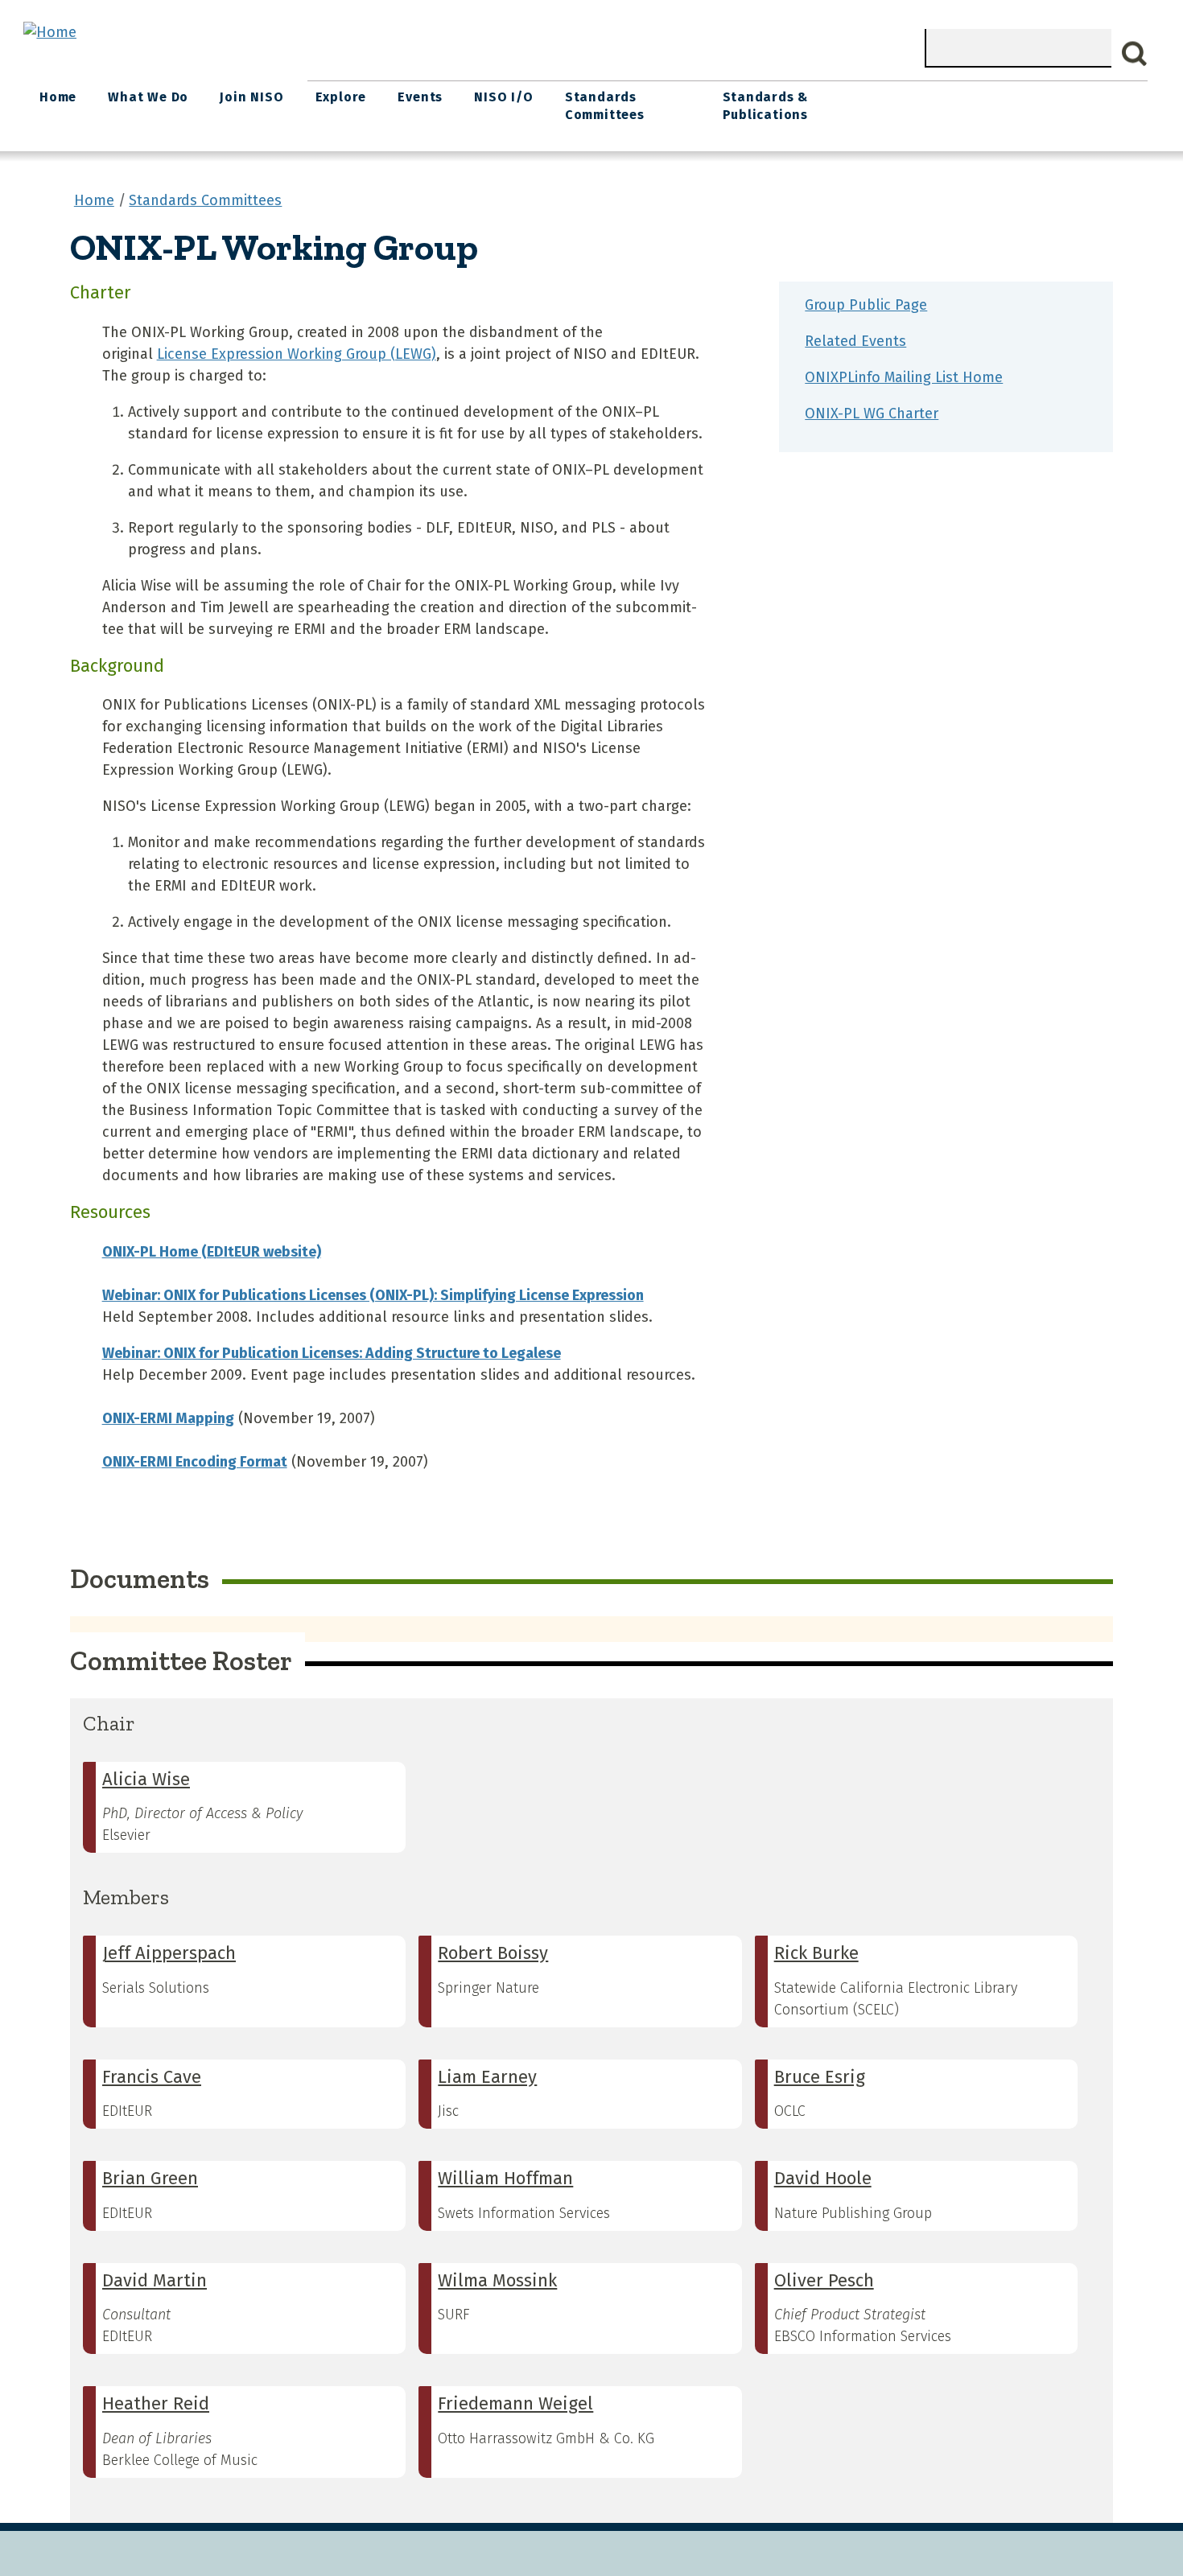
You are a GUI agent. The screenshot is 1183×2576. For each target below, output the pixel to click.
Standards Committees (605, 106)
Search (1135, 54)
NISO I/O (503, 97)
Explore (341, 97)
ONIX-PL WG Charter (872, 414)
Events (420, 97)
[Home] (50, 32)
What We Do (148, 97)
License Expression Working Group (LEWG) (297, 354)
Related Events (855, 341)
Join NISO (251, 97)
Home (58, 97)
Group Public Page (866, 305)
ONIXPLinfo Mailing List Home (904, 377)
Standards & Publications (766, 106)
